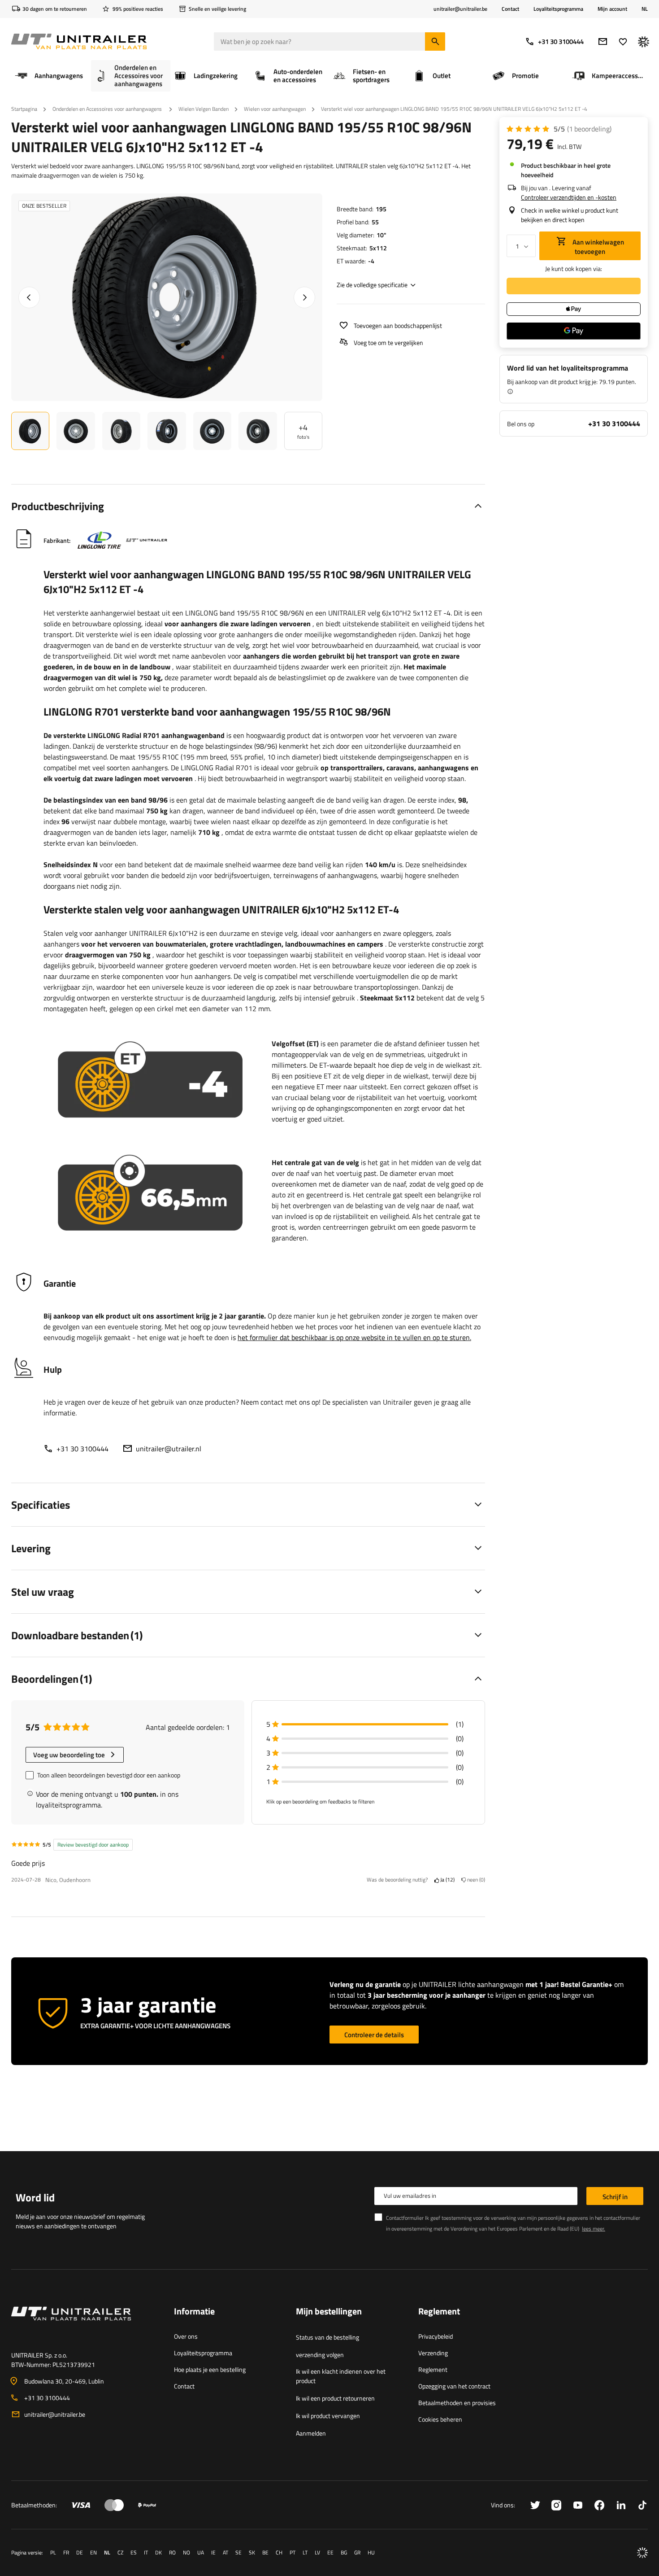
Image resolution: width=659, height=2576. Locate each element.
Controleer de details (374, 2035)
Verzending (433, 2353)
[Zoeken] (435, 41)
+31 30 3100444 (561, 41)
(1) (589, 129)
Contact (510, 9)
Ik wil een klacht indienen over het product (341, 2376)
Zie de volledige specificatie (372, 285)
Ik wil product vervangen (328, 2416)
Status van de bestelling (327, 2337)
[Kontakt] (85, 2324)
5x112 (378, 248)
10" (382, 235)
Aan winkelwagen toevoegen (598, 247)
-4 (371, 261)
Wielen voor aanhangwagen (275, 109)
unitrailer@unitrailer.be (55, 2414)
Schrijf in (615, 2197)
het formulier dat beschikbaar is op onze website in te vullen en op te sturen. (354, 1337)
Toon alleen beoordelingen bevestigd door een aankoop (109, 1775)
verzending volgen (320, 2355)
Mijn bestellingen (329, 2312)
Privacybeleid (436, 2336)
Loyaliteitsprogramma (558, 9)
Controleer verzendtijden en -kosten (569, 197)
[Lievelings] (623, 41)
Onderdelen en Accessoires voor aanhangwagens (108, 109)
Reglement (433, 2369)
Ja (446, 1880)
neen (475, 1880)
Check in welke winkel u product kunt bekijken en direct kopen (570, 215)
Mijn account (612, 9)
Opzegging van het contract (454, 2386)
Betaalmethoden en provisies (457, 2403)
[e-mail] (603, 41)
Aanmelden (311, 2433)
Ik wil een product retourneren (335, 2398)
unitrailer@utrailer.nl (169, 1449)
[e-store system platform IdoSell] (642, 2553)
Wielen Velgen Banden (204, 109)
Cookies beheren (440, 2419)
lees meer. (594, 2229)
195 (381, 209)
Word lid (35, 2197)
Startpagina (24, 109)
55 (375, 222)
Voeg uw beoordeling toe (69, 1755)
